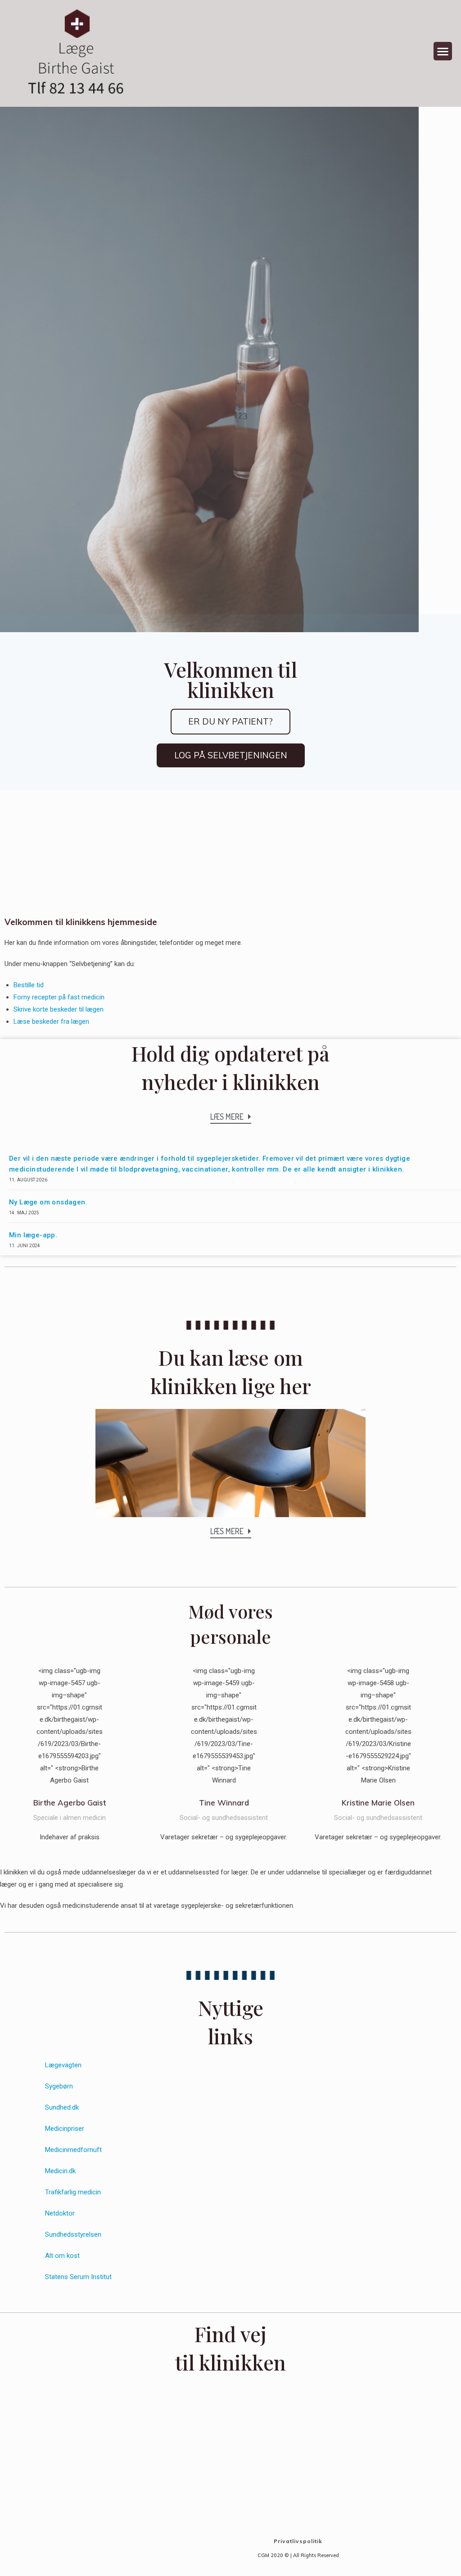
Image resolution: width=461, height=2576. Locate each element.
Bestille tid (29, 985)
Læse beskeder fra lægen (51, 1021)
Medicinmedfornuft (73, 2150)
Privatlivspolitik (298, 2541)
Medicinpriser (65, 2129)
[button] (443, 51)
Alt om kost (62, 2256)
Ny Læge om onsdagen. (48, 1202)
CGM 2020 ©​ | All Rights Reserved (298, 2555)
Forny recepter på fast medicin (59, 997)
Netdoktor (60, 2213)
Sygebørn (59, 2086)
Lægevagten (63, 2065)
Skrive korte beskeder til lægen (59, 1009)
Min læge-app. (33, 1235)
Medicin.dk (60, 2171)
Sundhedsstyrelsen (73, 2234)
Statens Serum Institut (78, 2277)
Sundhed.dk (62, 2107)
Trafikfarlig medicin (73, 2192)
